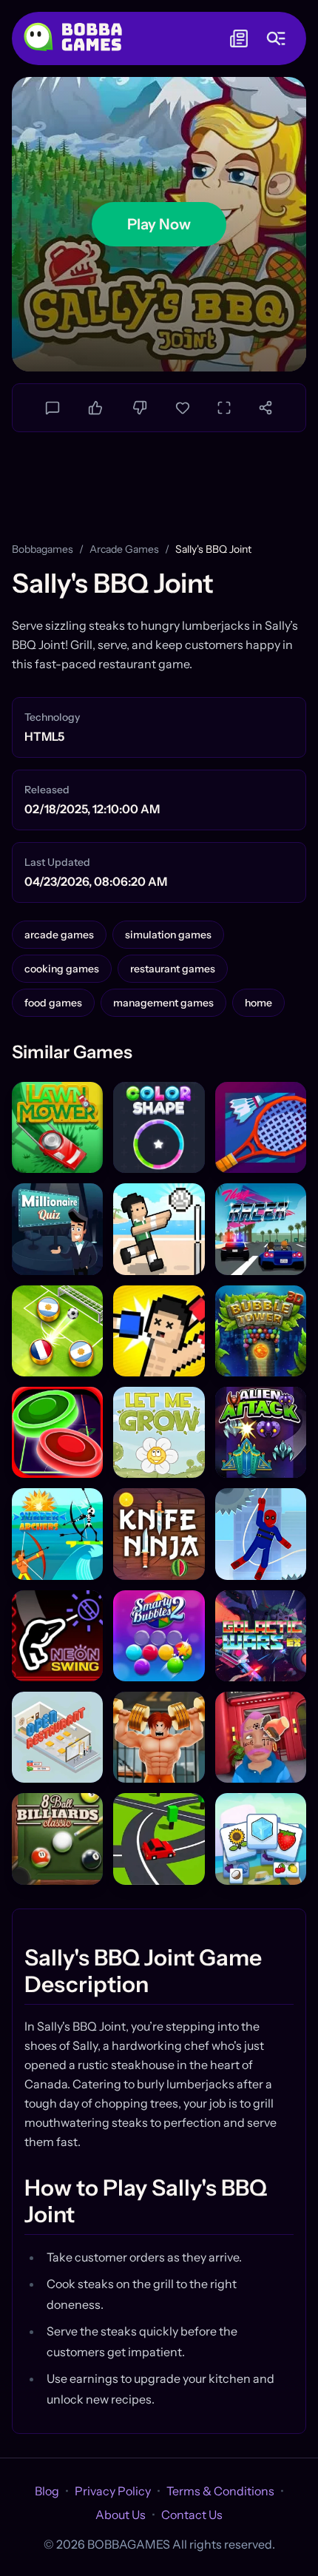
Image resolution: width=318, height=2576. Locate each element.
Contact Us (192, 2515)
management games (163, 1003)
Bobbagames (43, 549)
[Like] (95, 408)
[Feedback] (53, 408)
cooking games (62, 969)
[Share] (265, 408)
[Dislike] (140, 408)
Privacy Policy (113, 2491)
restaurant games (173, 969)
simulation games (168, 935)
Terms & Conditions (220, 2491)
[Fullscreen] (224, 408)
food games (53, 1003)
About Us (121, 2515)
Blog (47, 2491)
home (258, 1003)
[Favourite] (183, 408)
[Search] (276, 38)
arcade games (124, 549)
